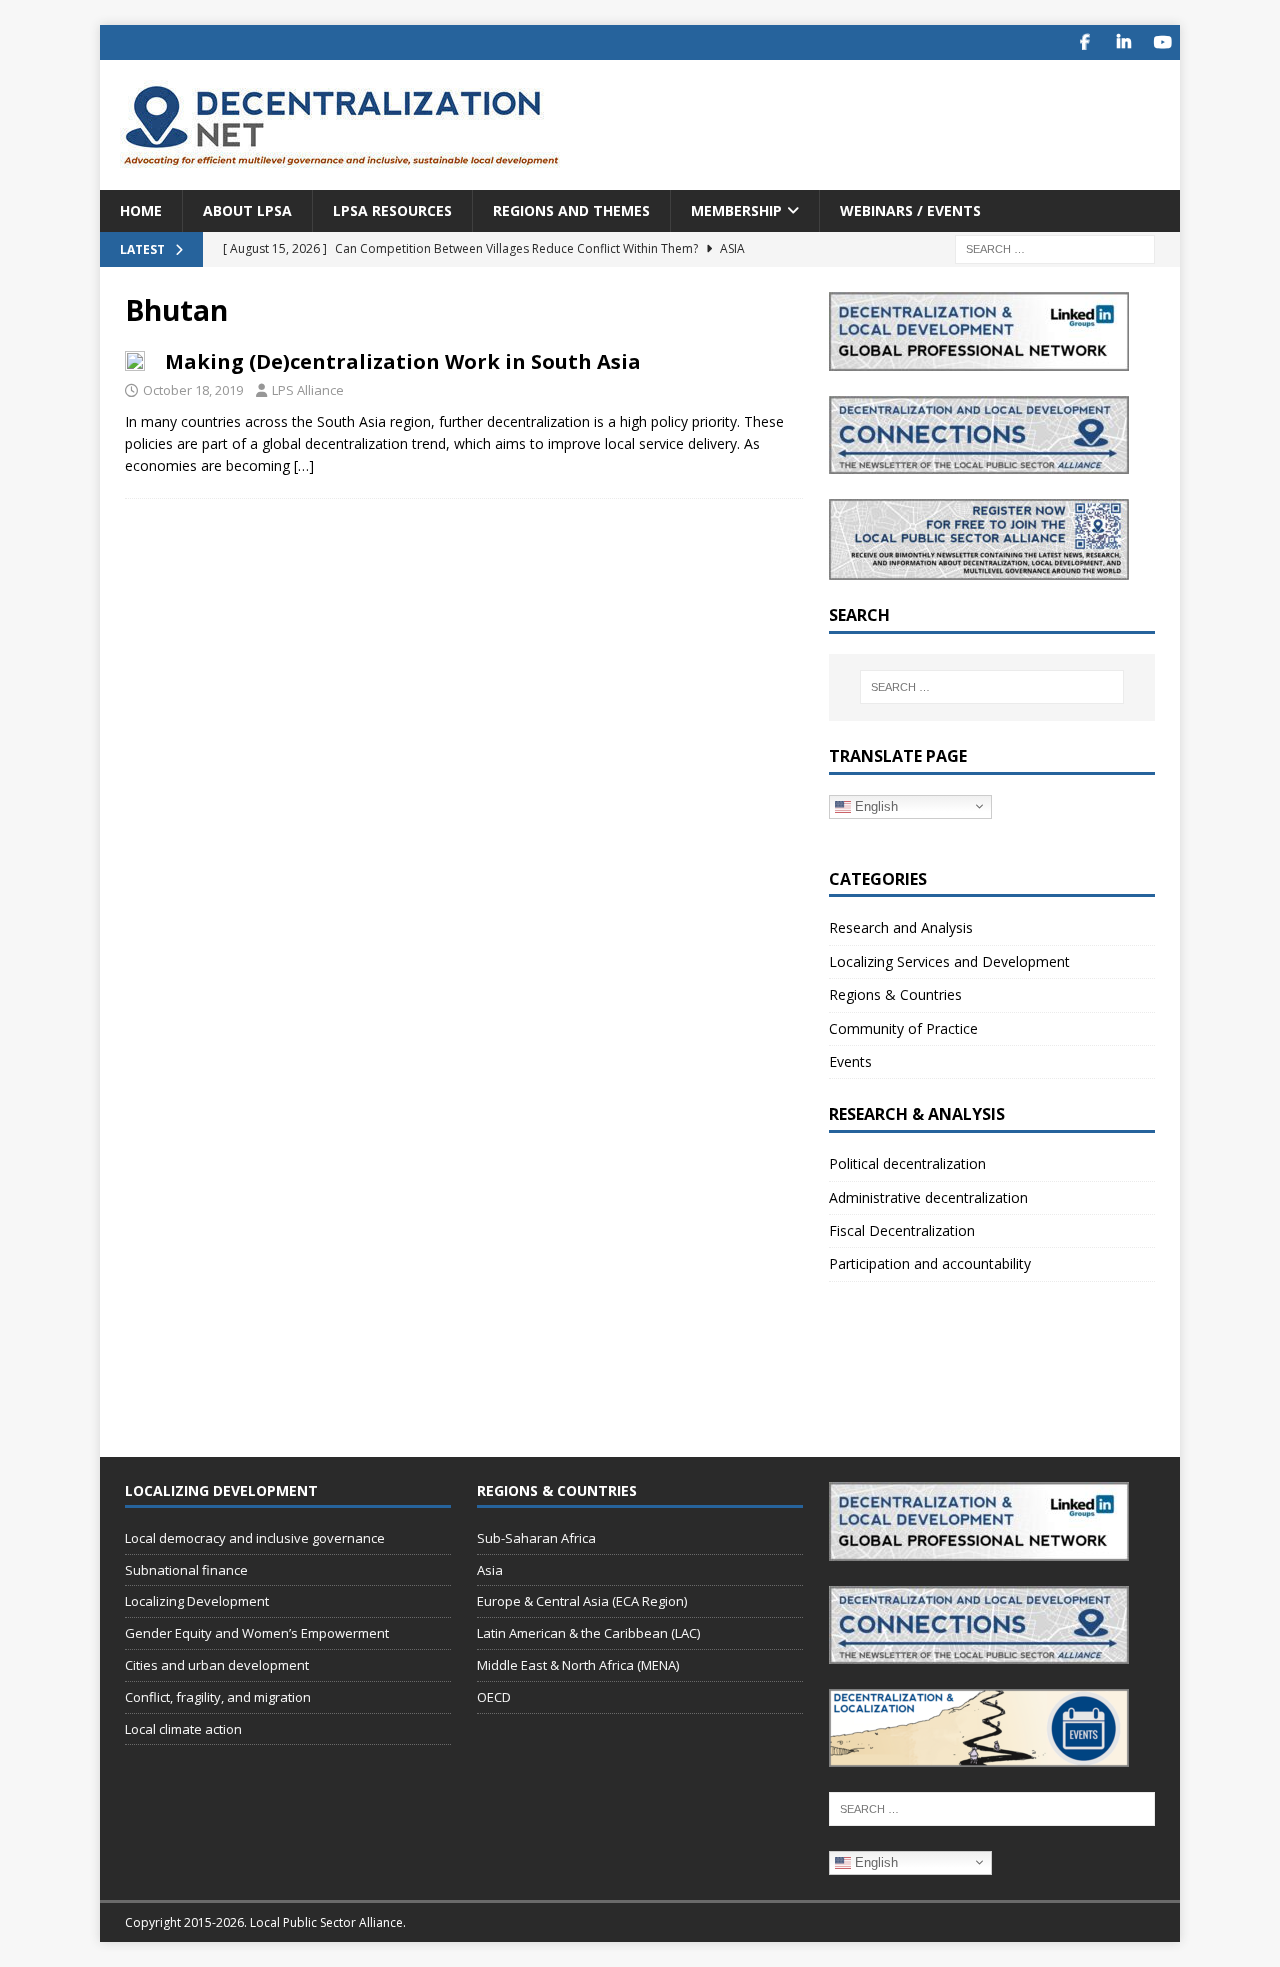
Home (141, 210)
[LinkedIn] (1123, 42)
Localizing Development (197, 1601)
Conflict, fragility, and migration (218, 1697)
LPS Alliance (308, 390)
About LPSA (247, 210)
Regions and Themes (571, 210)
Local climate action (183, 1729)
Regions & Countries (895, 994)
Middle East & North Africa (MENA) (578, 1665)
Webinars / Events (910, 210)
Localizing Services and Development (949, 961)
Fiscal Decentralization (902, 1230)
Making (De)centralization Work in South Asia (403, 361)
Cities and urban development (217, 1665)
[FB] (1084, 42)
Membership (736, 210)
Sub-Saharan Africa (536, 1538)
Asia (490, 1570)
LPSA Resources (392, 210)
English (874, 805)
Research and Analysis (901, 927)
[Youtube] (1162, 42)
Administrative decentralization (928, 1197)
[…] (304, 465)
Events (850, 1061)
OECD (494, 1697)
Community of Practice (903, 1028)
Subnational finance (186, 1570)
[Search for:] (1055, 248)
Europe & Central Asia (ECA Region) (582, 1601)
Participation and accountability (930, 1263)
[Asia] (135, 360)
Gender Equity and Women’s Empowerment (257, 1633)
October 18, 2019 (193, 390)
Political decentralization (907, 1163)
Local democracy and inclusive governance (255, 1538)
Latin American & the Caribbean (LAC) (588, 1633)
